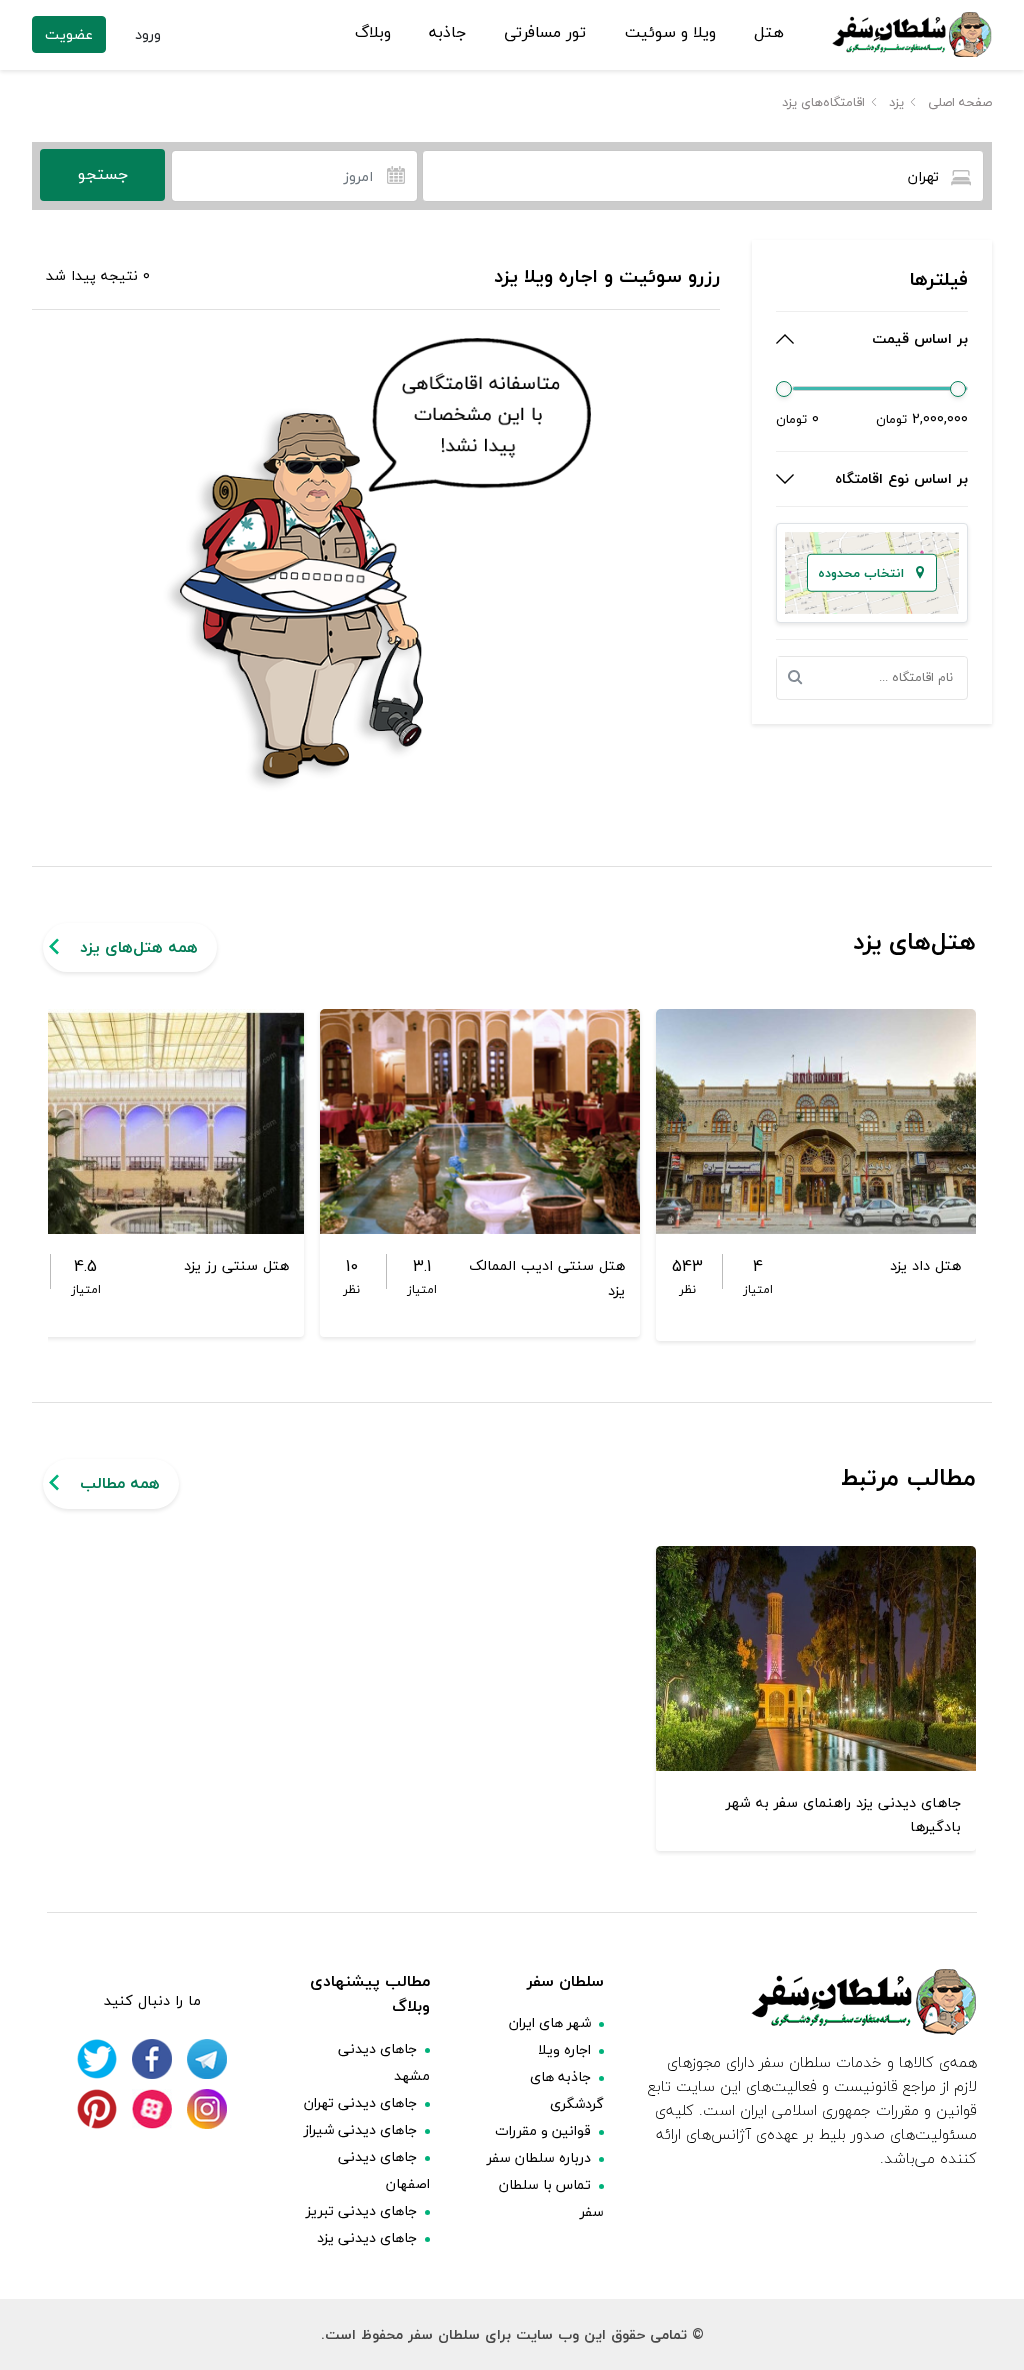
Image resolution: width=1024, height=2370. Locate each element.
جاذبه (447, 33)
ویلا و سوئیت (670, 33)
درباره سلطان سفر (539, 2157)
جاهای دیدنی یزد (367, 2237)
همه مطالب (120, 1483)
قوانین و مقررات (543, 2130)
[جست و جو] (801, 678)
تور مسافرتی (545, 33)
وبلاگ (373, 33)
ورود (148, 34)
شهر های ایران (550, 2022)
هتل (769, 33)
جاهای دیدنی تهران (360, 2102)
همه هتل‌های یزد (139, 947)
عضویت (69, 34)
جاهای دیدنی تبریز (361, 2210)
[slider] (784, 389)
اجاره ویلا (564, 2049)
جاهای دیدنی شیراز (360, 2129)
